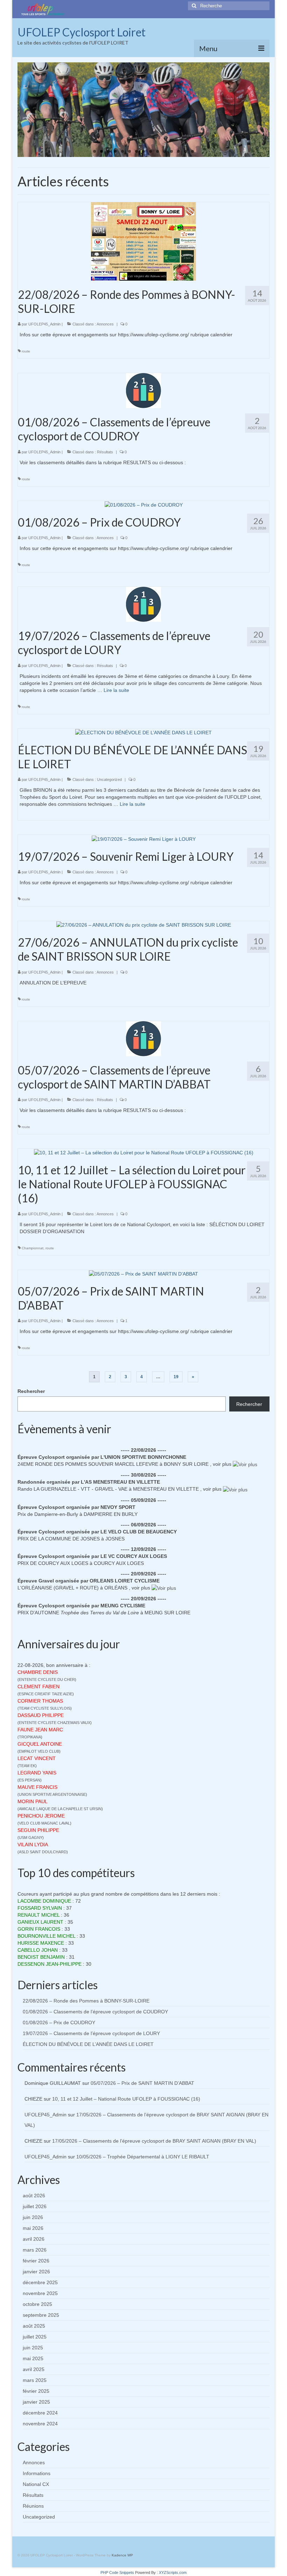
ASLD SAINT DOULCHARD (43, 1852)
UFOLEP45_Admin (44, 324)
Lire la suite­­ (116, 690)
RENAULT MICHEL (38, 1915)
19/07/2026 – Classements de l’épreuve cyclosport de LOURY (91, 2033)
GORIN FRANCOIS (39, 1929)
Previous (25, 110)
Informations (37, 2473)
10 (157, 151)
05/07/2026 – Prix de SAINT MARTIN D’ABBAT (142, 2083)
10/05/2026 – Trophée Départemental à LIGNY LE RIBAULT (143, 2157)
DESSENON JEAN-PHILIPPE (50, 1964)
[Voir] (245, 1464)
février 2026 (36, 2261)
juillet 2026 (35, 2206)
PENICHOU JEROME (41, 1816)
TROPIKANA (30, 1737)
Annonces (105, 324)
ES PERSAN (30, 1780)
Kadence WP (122, 2555)
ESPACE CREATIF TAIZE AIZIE (46, 1694)
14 (185, 151)
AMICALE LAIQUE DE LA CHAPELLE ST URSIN (60, 1809)
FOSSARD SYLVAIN (40, 1908)
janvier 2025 (36, 2402)
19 (176, 1377)
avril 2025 (34, 2369)
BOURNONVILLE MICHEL (46, 1936)
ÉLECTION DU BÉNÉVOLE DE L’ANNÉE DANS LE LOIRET (88, 2044)
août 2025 (34, 2326)
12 (171, 151)
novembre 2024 (40, 2424)
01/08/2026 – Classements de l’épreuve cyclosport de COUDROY (95, 2012)
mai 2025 (33, 2358)
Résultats (105, 452)
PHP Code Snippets (117, 2572)
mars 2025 (35, 2380)
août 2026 (34, 2196)
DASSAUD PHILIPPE (41, 1715)
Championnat (33, 1248)
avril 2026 (34, 2239)
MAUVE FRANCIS (37, 1787)
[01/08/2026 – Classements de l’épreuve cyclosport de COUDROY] (143, 390)
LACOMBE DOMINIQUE (44, 1901)
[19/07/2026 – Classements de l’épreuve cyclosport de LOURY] (143, 604)
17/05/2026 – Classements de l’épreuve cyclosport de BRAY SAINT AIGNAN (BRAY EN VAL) (154, 2141)
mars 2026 (35, 2250)
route (26, 351)
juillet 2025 (35, 2337)
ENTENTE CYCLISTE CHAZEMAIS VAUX (55, 1723)
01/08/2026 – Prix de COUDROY (59, 2022)
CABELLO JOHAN (38, 1950)
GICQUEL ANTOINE (40, 1744)
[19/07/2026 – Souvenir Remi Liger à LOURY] (144, 838)
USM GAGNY (31, 1837)
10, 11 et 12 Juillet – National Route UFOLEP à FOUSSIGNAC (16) (126, 2099)
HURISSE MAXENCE (41, 1943)
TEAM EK (27, 1766)
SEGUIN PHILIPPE (38, 1830)
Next (262, 110)
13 (178, 151)
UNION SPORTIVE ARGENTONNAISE (52, 1794)
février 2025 (36, 2391)
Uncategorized (109, 779)
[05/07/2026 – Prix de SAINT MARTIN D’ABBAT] (143, 1273)
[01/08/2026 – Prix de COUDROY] (144, 504)
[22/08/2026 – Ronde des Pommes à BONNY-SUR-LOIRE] (143, 241)
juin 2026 (33, 2217)
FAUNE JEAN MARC (40, 1730)
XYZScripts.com (173, 2572)
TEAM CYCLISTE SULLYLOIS (45, 1708)
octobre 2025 (37, 2304)
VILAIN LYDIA (33, 1845)
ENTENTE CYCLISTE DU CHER (47, 1679)
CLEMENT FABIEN (38, 1687)
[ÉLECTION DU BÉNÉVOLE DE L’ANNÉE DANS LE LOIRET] (143, 732)
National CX (36, 2484)
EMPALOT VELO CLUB (39, 1751)
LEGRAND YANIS (37, 1773)
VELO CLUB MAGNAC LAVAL (44, 1823)
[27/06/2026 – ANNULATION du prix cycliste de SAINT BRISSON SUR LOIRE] (144, 925)
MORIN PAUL (33, 1801)
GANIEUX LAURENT (40, 1922)
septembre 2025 (41, 2315)
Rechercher (31, 1391)
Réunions (33, 2506)
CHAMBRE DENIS (38, 1672)
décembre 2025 (40, 2282)
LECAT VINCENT (37, 1758)
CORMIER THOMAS (40, 1701)
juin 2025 (33, 2348)
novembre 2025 (40, 2293)
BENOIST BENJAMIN (41, 1957)
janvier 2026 (36, 2272)
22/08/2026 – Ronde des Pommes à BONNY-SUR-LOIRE (86, 2001)
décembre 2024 (40, 2413)
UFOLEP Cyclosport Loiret (82, 32)
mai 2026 (33, 2228)
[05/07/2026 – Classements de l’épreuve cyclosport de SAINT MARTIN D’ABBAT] (143, 1038)
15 (192, 151)
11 (164, 151)
